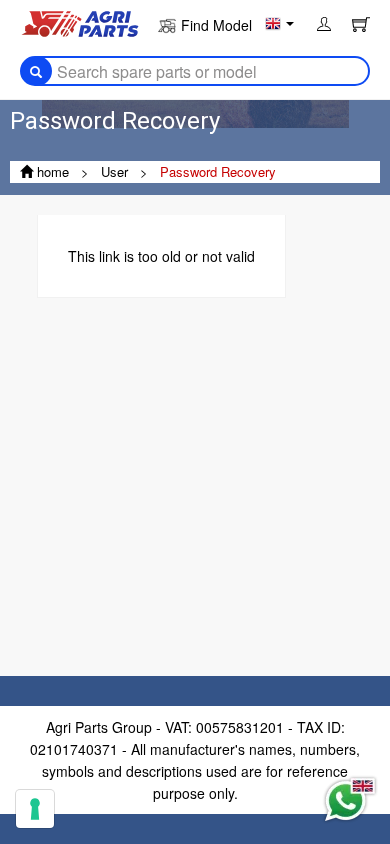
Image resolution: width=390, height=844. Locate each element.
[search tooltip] (36, 71)
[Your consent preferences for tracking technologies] (35, 809)
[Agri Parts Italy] (80, 22)
